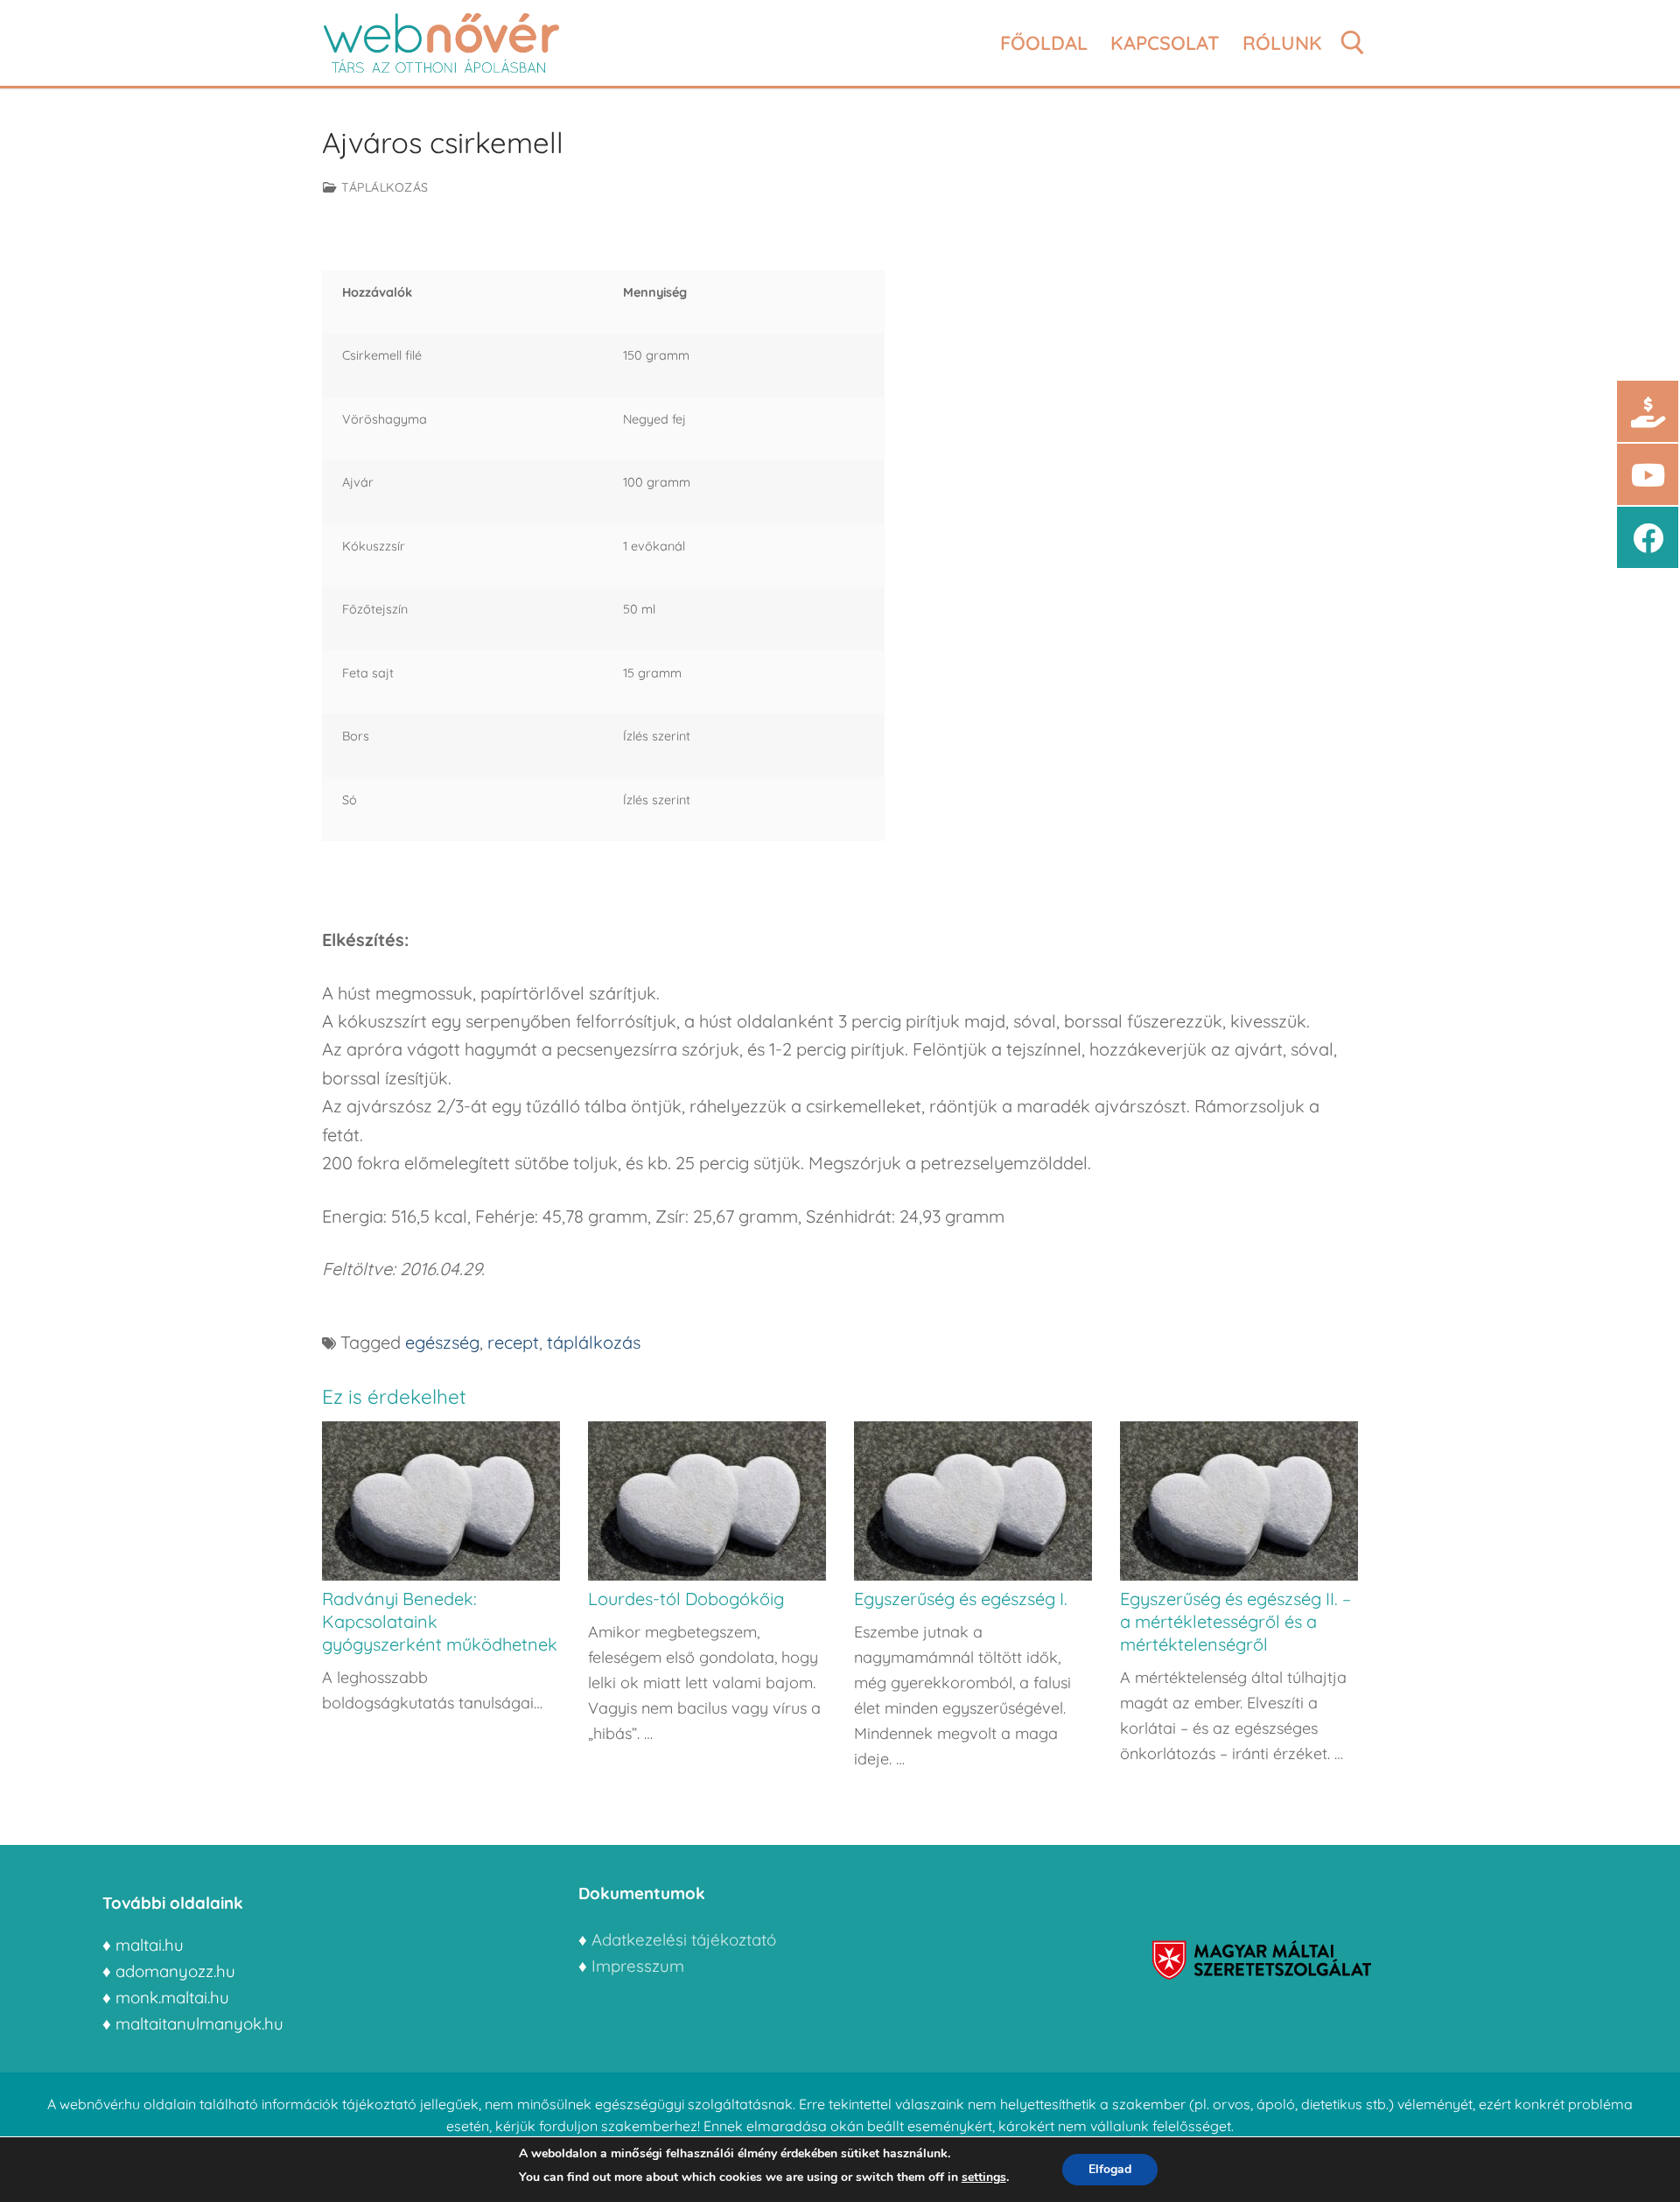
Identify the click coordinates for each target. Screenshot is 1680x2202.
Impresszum (640, 1966)
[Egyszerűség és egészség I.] (973, 1501)
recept (513, 1342)
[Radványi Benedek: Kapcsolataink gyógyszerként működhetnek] (441, 1501)
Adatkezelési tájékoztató (684, 1939)
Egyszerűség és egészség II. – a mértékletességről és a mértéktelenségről (1235, 1621)
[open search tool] (1353, 43)
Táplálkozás (383, 187)
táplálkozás (594, 1342)
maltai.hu (150, 1945)
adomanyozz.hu (175, 1971)
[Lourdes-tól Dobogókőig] (707, 1501)
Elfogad (1110, 2169)
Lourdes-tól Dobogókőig (686, 1599)
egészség (442, 1342)
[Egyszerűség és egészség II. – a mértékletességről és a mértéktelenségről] (1239, 1501)
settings (984, 2177)
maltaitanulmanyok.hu (199, 2023)
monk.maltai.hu (172, 1997)
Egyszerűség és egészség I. (961, 1599)
